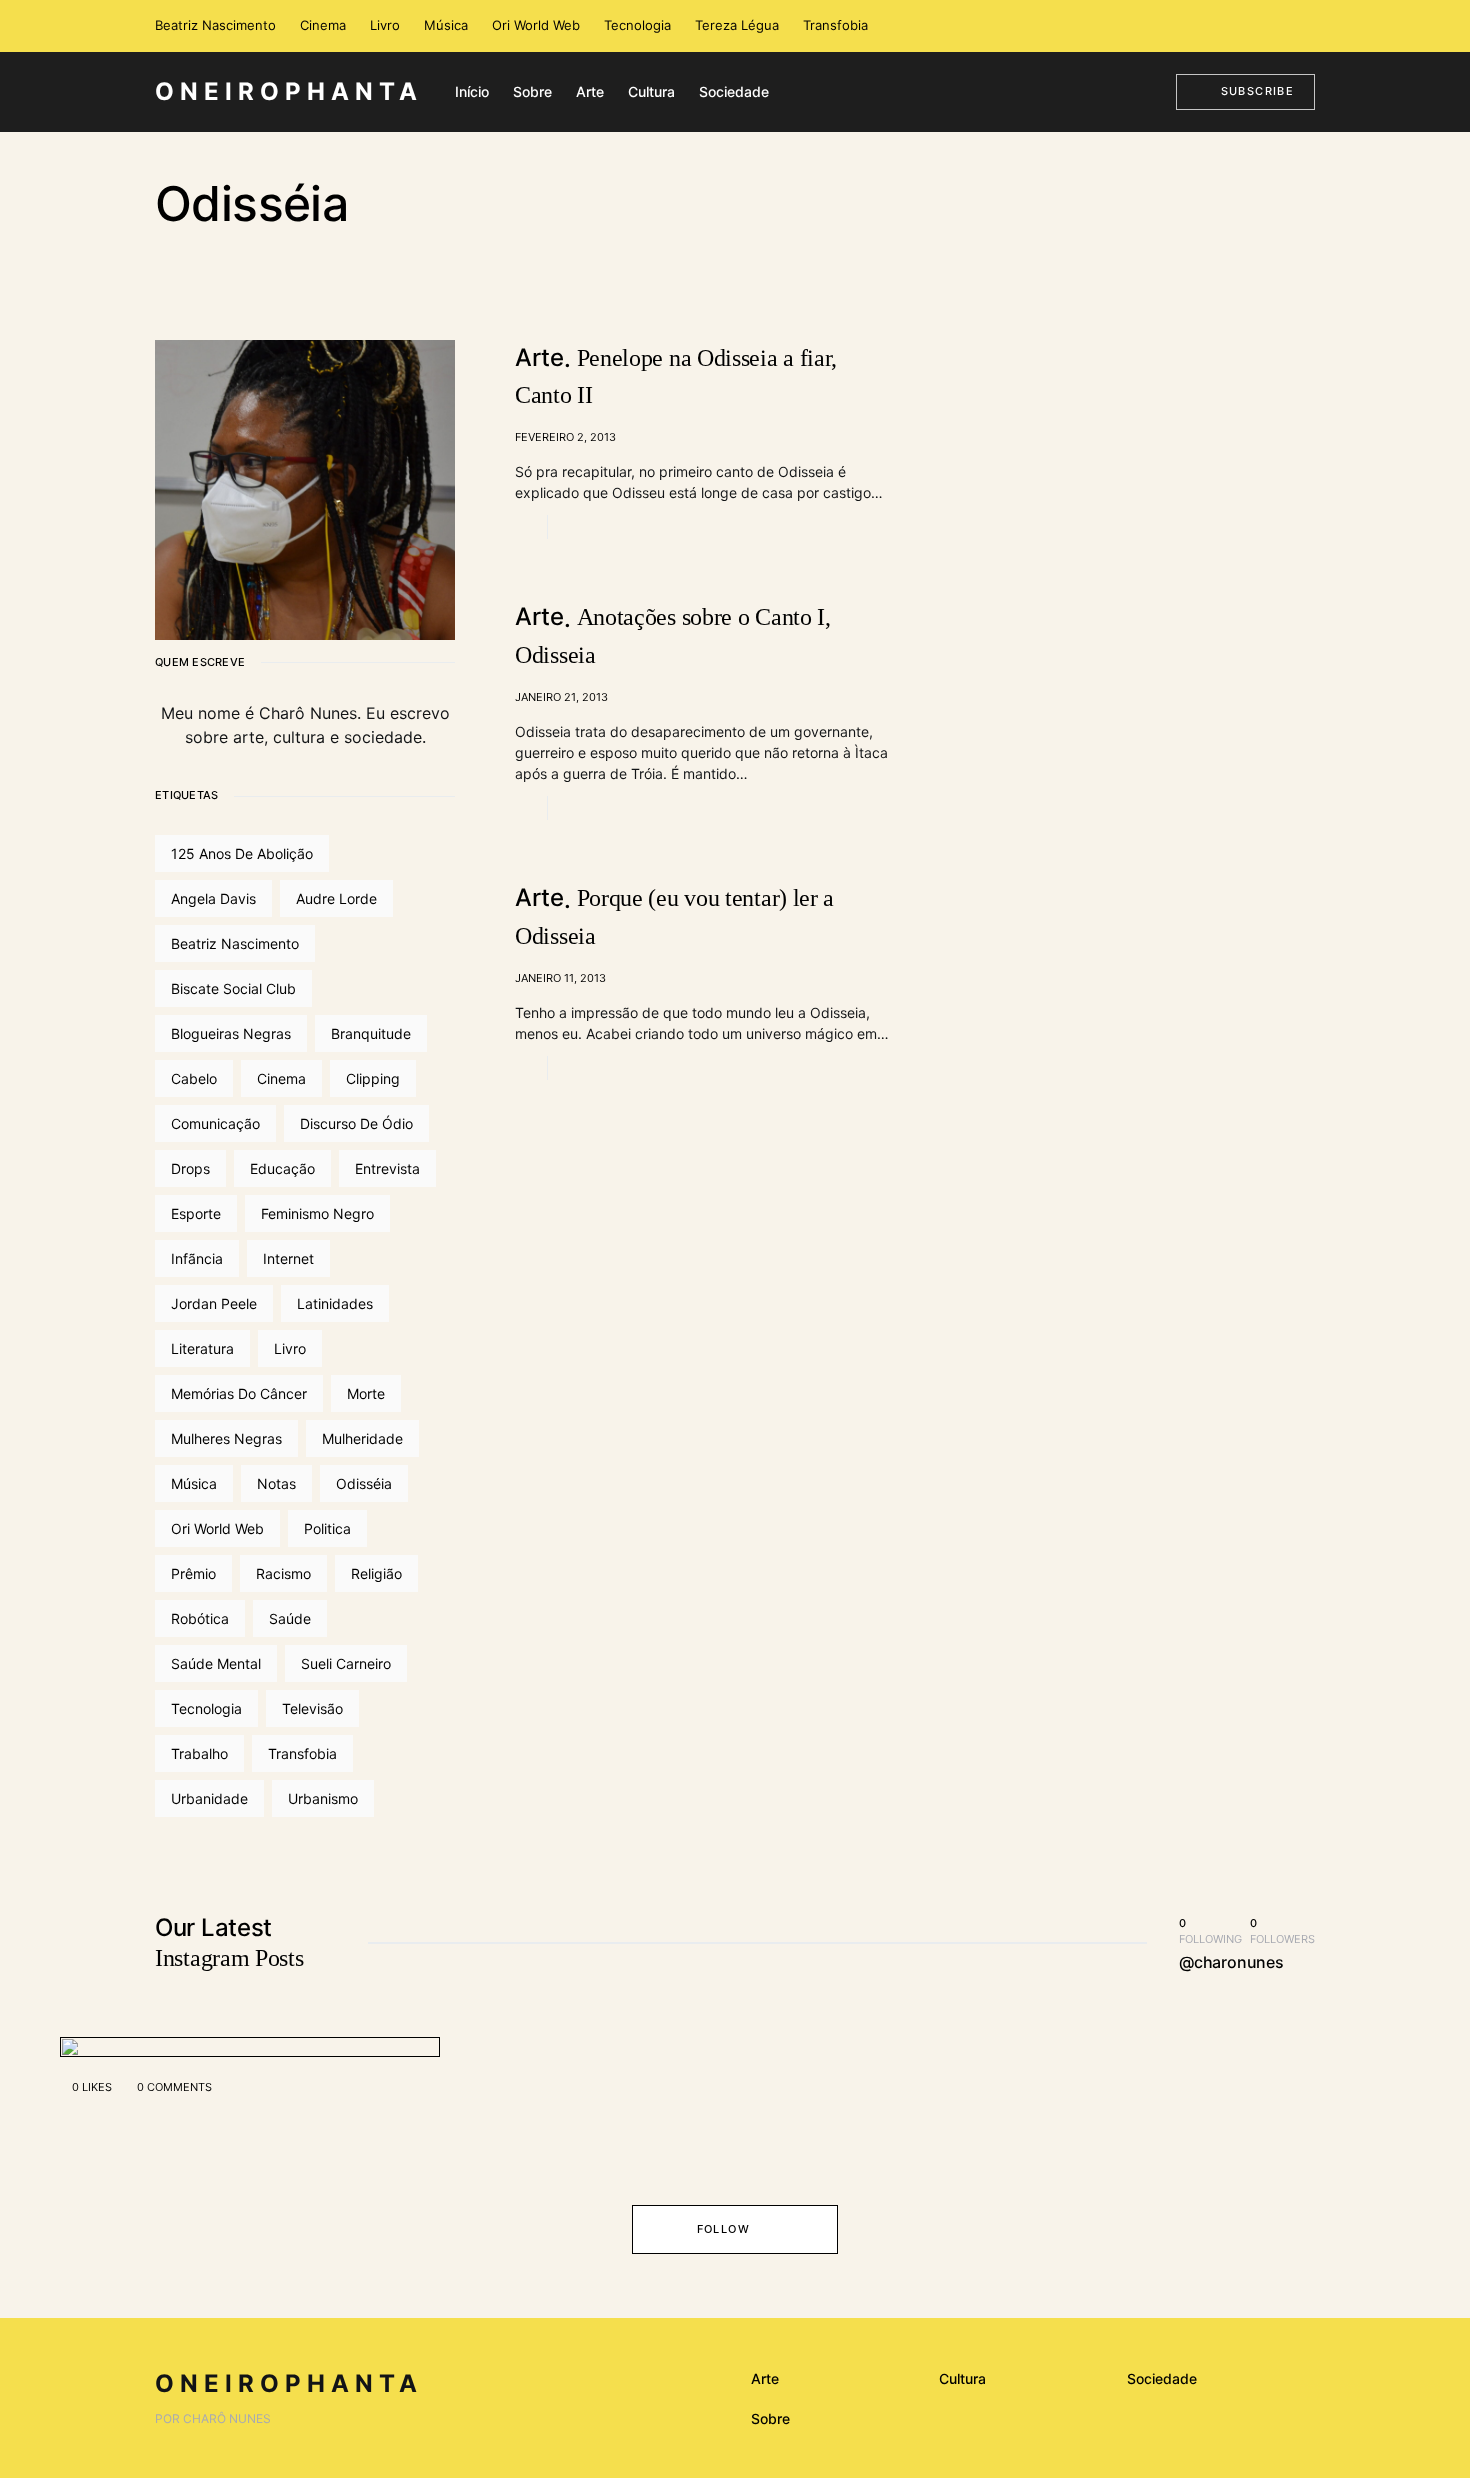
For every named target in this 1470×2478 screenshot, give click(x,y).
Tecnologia (637, 25)
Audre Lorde (336, 898)
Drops (190, 1168)
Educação (282, 1168)
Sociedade (1162, 2378)
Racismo (283, 1573)
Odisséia (364, 1483)
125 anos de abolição (242, 853)
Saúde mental (216, 1663)
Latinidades (335, 1303)
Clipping (373, 1078)
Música (446, 25)
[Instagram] (1275, 26)
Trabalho (199, 1753)
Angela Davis (213, 898)
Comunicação (215, 1123)
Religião (376, 1573)
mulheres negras (226, 1438)
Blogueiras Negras (231, 1033)
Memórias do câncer (239, 1393)
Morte (366, 1393)
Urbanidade (209, 1798)
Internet (288, 1258)
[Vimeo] (1304, 26)
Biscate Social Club (233, 988)
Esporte (196, 1213)
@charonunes (1231, 1962)
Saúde (290, 1618)
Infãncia (197, 1258)
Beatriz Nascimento (215, 25)
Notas (276, 1483)
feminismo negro (317, 1213)
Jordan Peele (214, 1303)
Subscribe (1257, 91)
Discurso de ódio (356, 1123)
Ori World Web (536, 25)
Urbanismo (323, 1798)
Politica (327, 1528)
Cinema (323, 25)
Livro (385, 25)
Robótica (200, 1618)
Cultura (962, 2378)
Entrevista (387, 1168)
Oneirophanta (289, 91)
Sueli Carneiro (346, 1663)
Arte (765, 2378)
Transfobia (835, 25)
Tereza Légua (737, 25)
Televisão (312, 1708)
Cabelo (194, 1078)
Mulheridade (362, 1438)
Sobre (770, 2418)
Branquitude (371, 1033)
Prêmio (193, 1573)
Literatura (202, 1348)
